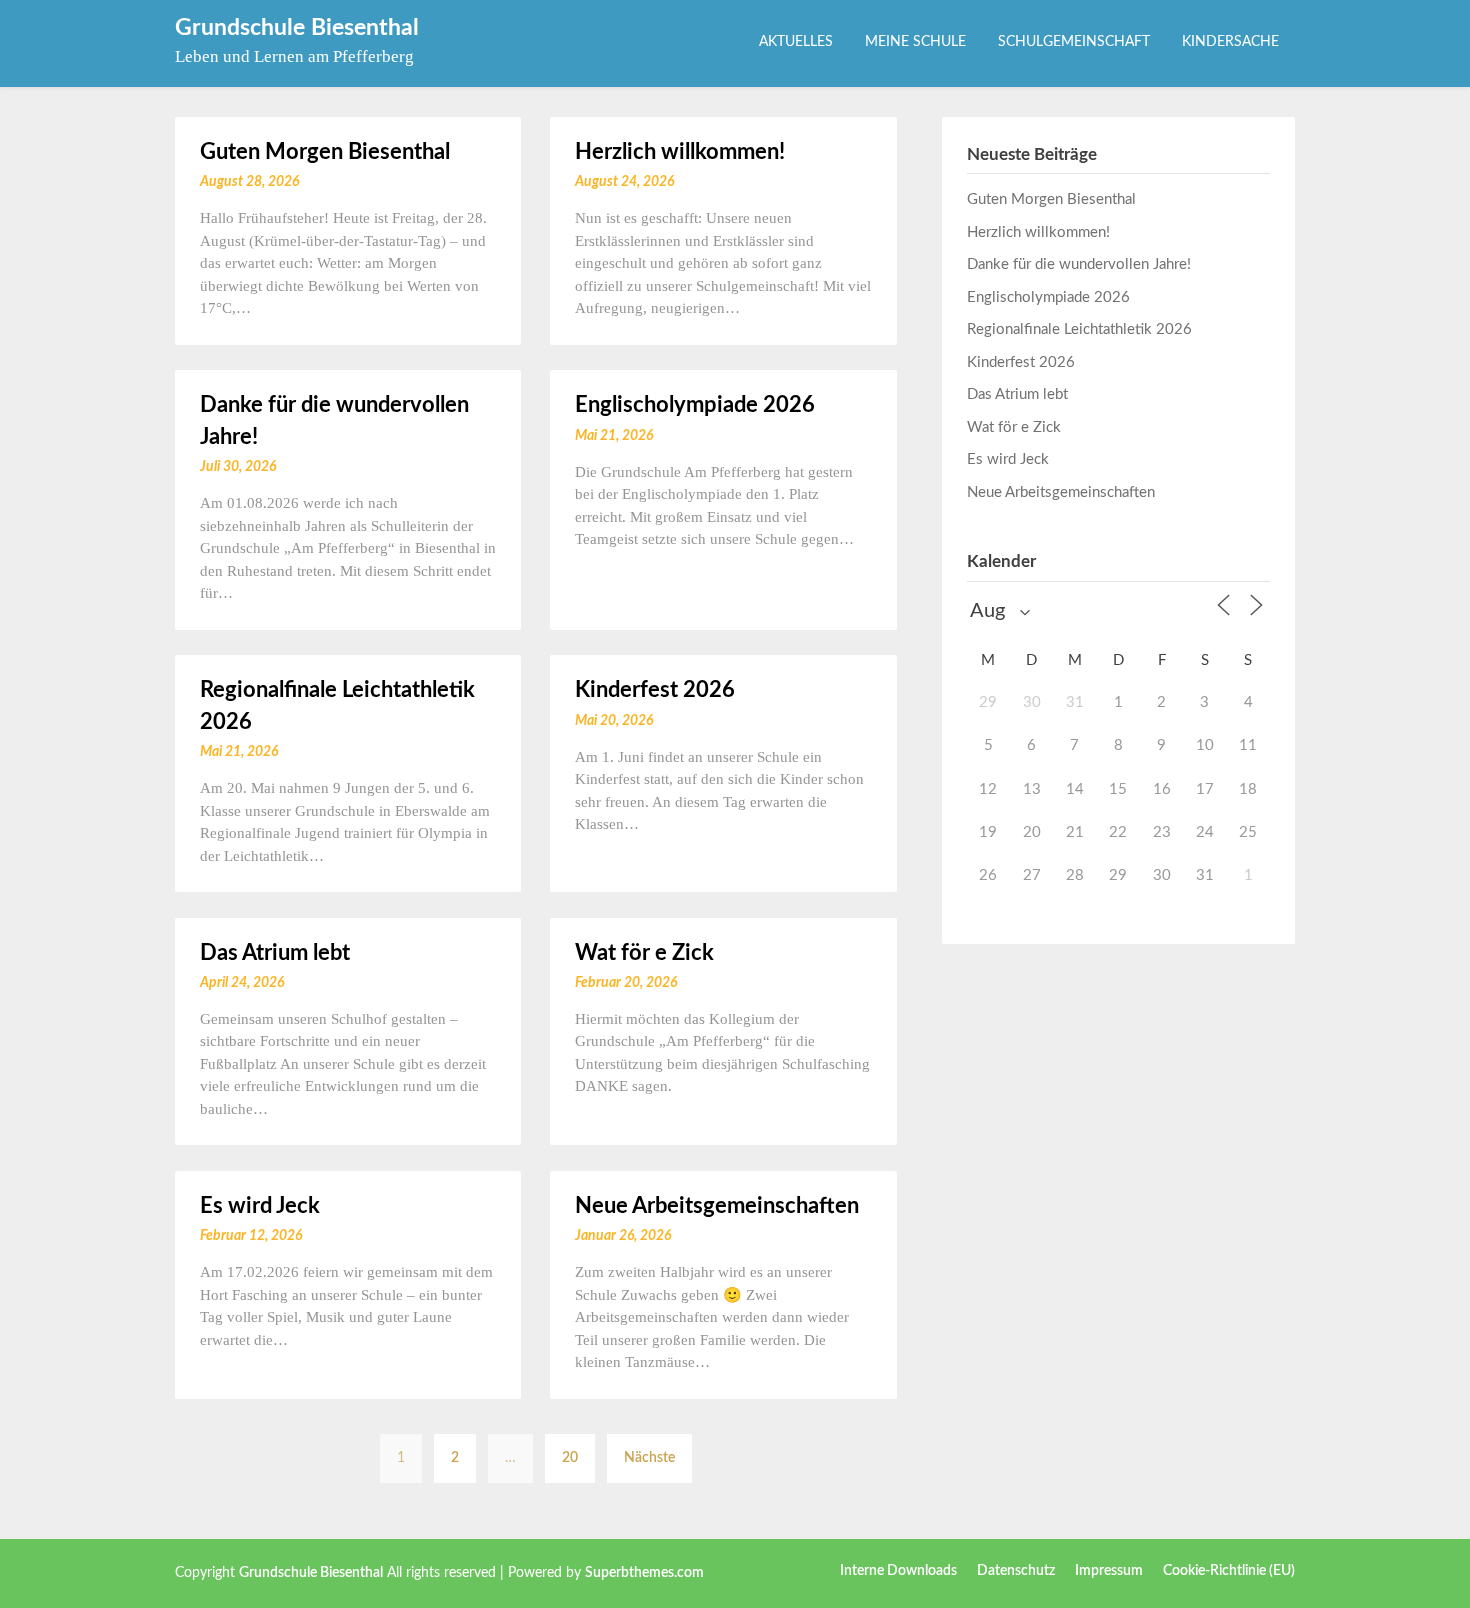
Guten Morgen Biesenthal (325, 152)
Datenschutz (1016, 1571)
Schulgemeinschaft (1074, 42)
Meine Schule (915, 42)
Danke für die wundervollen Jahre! (1079, 264)
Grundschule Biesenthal (297, 27)
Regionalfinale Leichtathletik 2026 (1079, 329)
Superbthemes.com (644, 1573)
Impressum (1109, 1571)
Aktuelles (796, 42)
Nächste (649, 1458)
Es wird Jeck (260, 1206)
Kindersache (1230, 42)
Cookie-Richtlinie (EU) (1229, 1571)
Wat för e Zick (644, 953)
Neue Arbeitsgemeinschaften (717, 1206)
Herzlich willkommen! (680, 152)
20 (570, 1458)
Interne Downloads (898, 1571)
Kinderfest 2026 (655, 690)
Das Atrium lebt (275, 953)
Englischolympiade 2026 (695, 405)
